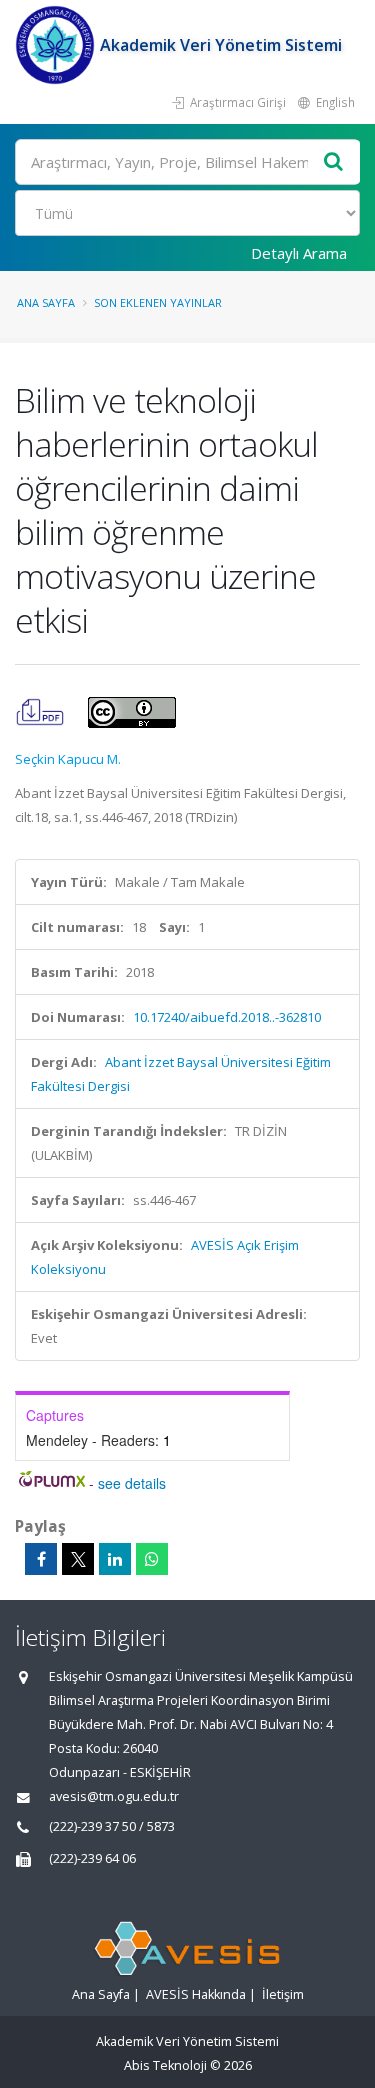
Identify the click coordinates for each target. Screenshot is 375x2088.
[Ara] (334, 162)
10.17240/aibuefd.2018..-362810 (227, 1017)
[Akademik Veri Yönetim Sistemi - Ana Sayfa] (57, 45)
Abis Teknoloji (165, 2065)
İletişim (283, 1994)
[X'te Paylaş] (78, 1559)
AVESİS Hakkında (196, 1994)
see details (132, 1483)
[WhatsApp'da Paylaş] (152, 1559)
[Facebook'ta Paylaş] (41, 1559)
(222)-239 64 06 (92, 1858)
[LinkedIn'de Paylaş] (115, 1559)
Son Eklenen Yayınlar (158, 302)
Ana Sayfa (46, 302)
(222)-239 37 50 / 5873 (112, 1826)
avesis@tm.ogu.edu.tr (114, 1796)
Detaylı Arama (299, 253)
